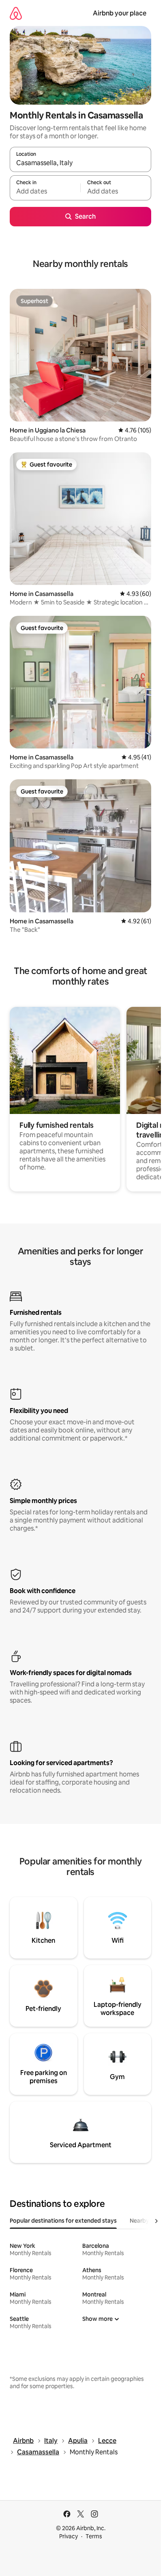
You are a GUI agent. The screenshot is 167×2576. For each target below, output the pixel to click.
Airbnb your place (120, 13)
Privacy (69, 2536)
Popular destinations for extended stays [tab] (63, 2221)
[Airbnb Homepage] (16, 13)
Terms (94, 2536)
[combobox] (80, 163)
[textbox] (45, 191)
